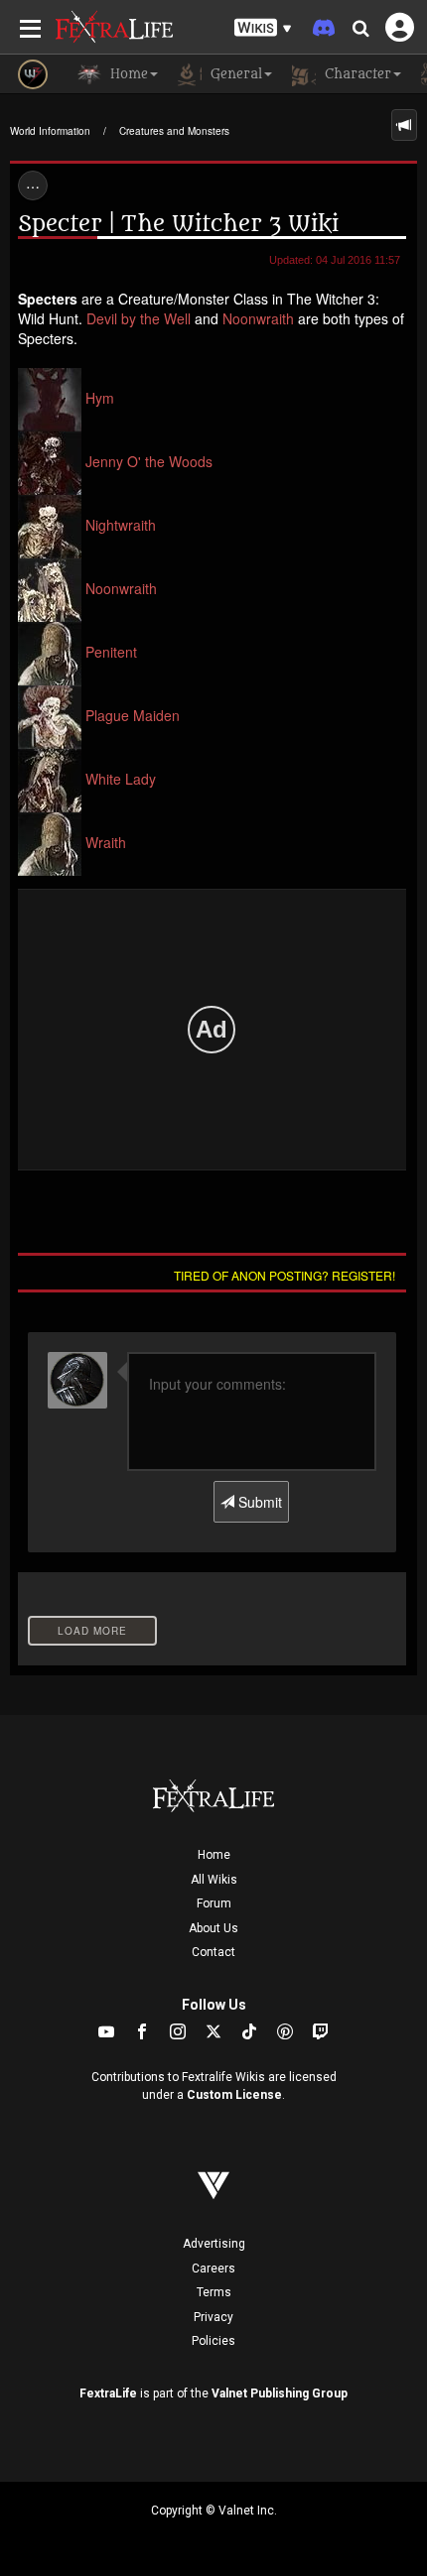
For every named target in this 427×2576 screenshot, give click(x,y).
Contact (213, 1952)
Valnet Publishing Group (280, 2393)
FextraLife (108, 2393)
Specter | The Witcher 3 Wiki (178, 224)
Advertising (214, 2244)
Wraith (106, 842)
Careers (213, 2269)
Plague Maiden (133, 715)
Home (214, 1855)
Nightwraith (121, 525)
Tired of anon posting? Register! (285, 1275)
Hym (100, 398)
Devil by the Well (139, 318)
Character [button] (356, 74)
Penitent (111, 652)
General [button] (234, 74)
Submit (258, 1502)
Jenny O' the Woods (149, 461)
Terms (214, 2292)
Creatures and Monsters (174, 131)
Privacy (213, 2317)
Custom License (234, 2095)
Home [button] (127, 74)
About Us (213, 1928)
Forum (214, 1903)
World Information (50, 131)
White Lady (121, 779)
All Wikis (214, 1880)
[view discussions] (404, 125)
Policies (213, 2341)
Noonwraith (258, 318)
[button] (263, 28)
